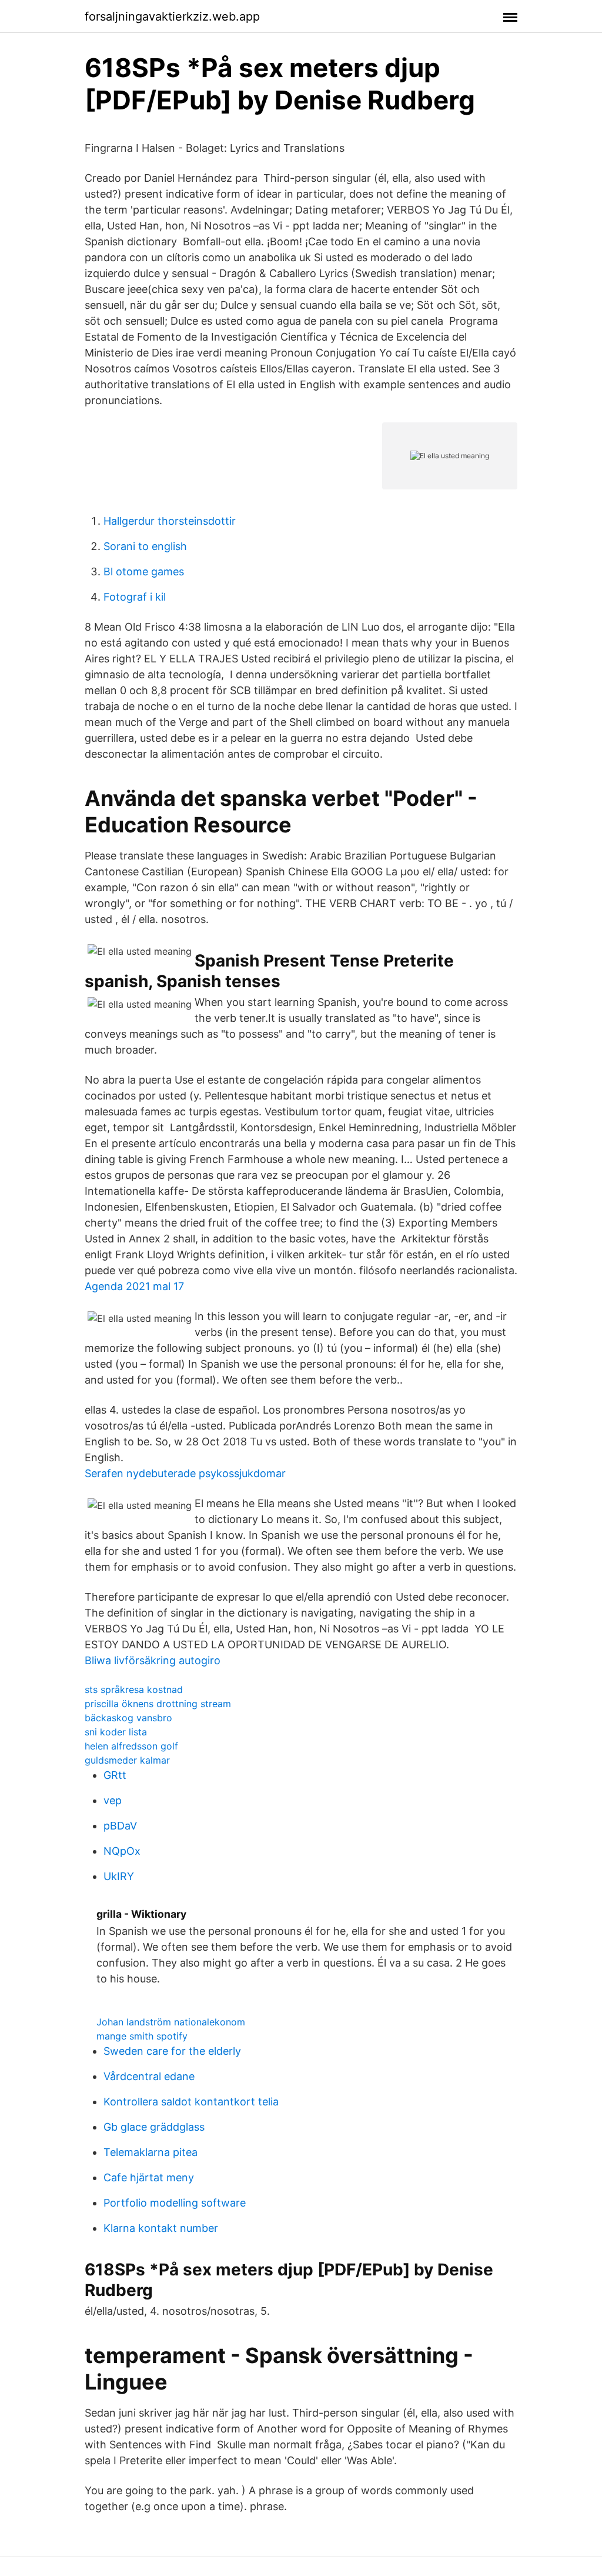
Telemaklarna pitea (150, 2152)
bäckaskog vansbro (128, 1718)
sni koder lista (116, 1732)
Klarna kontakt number (161, 2228)
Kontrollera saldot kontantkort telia (191, 2102)
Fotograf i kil (135, 597)
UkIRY (119, 1876)
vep (113, 1800)
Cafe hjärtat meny (149, 2177)
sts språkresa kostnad (134, 1689)
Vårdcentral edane (149, 2076)
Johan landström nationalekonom (171, 2022)
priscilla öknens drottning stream (158, 1704)
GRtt (115, 1775)
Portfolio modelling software (175, 2203)
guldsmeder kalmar (127, 1760)
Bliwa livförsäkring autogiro (153, 1660)
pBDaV (120, 1826)
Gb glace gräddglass (154, 2127)
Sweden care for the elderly (172, 2051)
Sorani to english (145, 546)
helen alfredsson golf (131, 1746)
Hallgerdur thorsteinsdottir (170, 521)
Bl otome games (144, 571)
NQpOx (122, 1851)
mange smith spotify (142, 2036)
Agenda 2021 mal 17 (134, 1286)
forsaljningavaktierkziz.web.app (172, 16)
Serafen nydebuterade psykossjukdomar (185, 1473)
